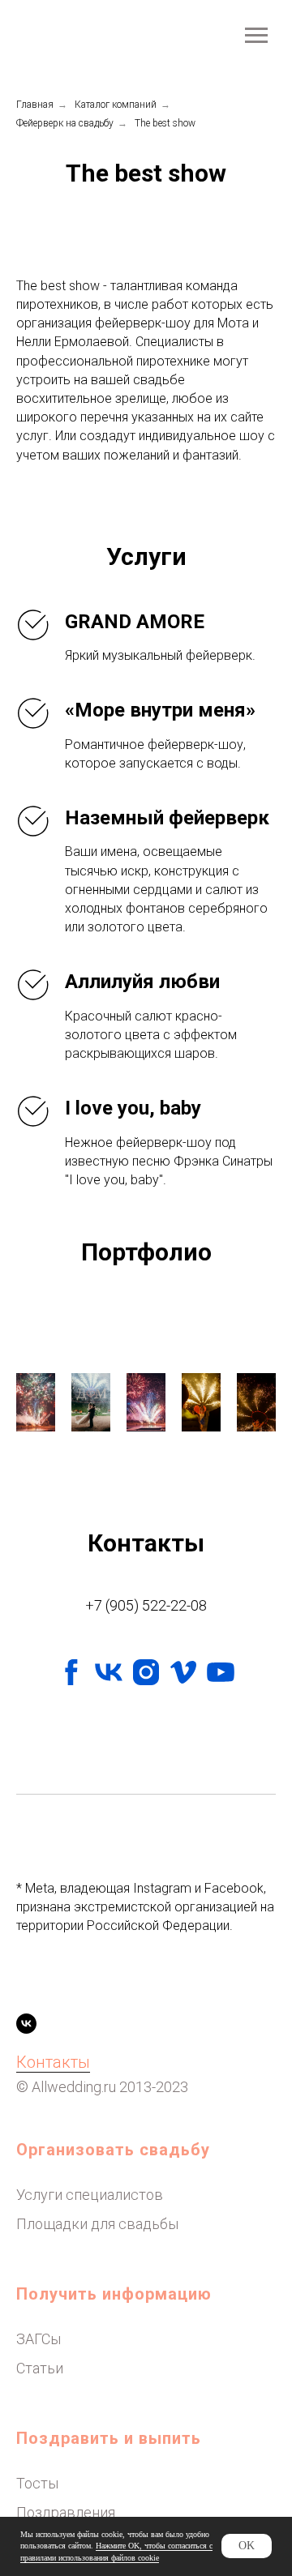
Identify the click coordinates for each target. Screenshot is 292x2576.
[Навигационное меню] (256, 36)
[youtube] (221, 1672)
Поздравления (66, 2512)
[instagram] (146, 1672)
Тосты (37, 2483)
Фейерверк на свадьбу (65, 123)
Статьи (40, 2368)
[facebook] (71, 1672)
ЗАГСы (39, 2339)
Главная (35, 105)
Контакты (53, 2062)
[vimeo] (183, 1672)
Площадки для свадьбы (97, 2224)
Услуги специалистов (90, 2195)
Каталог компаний (116, 105)
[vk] (109, 1672)
